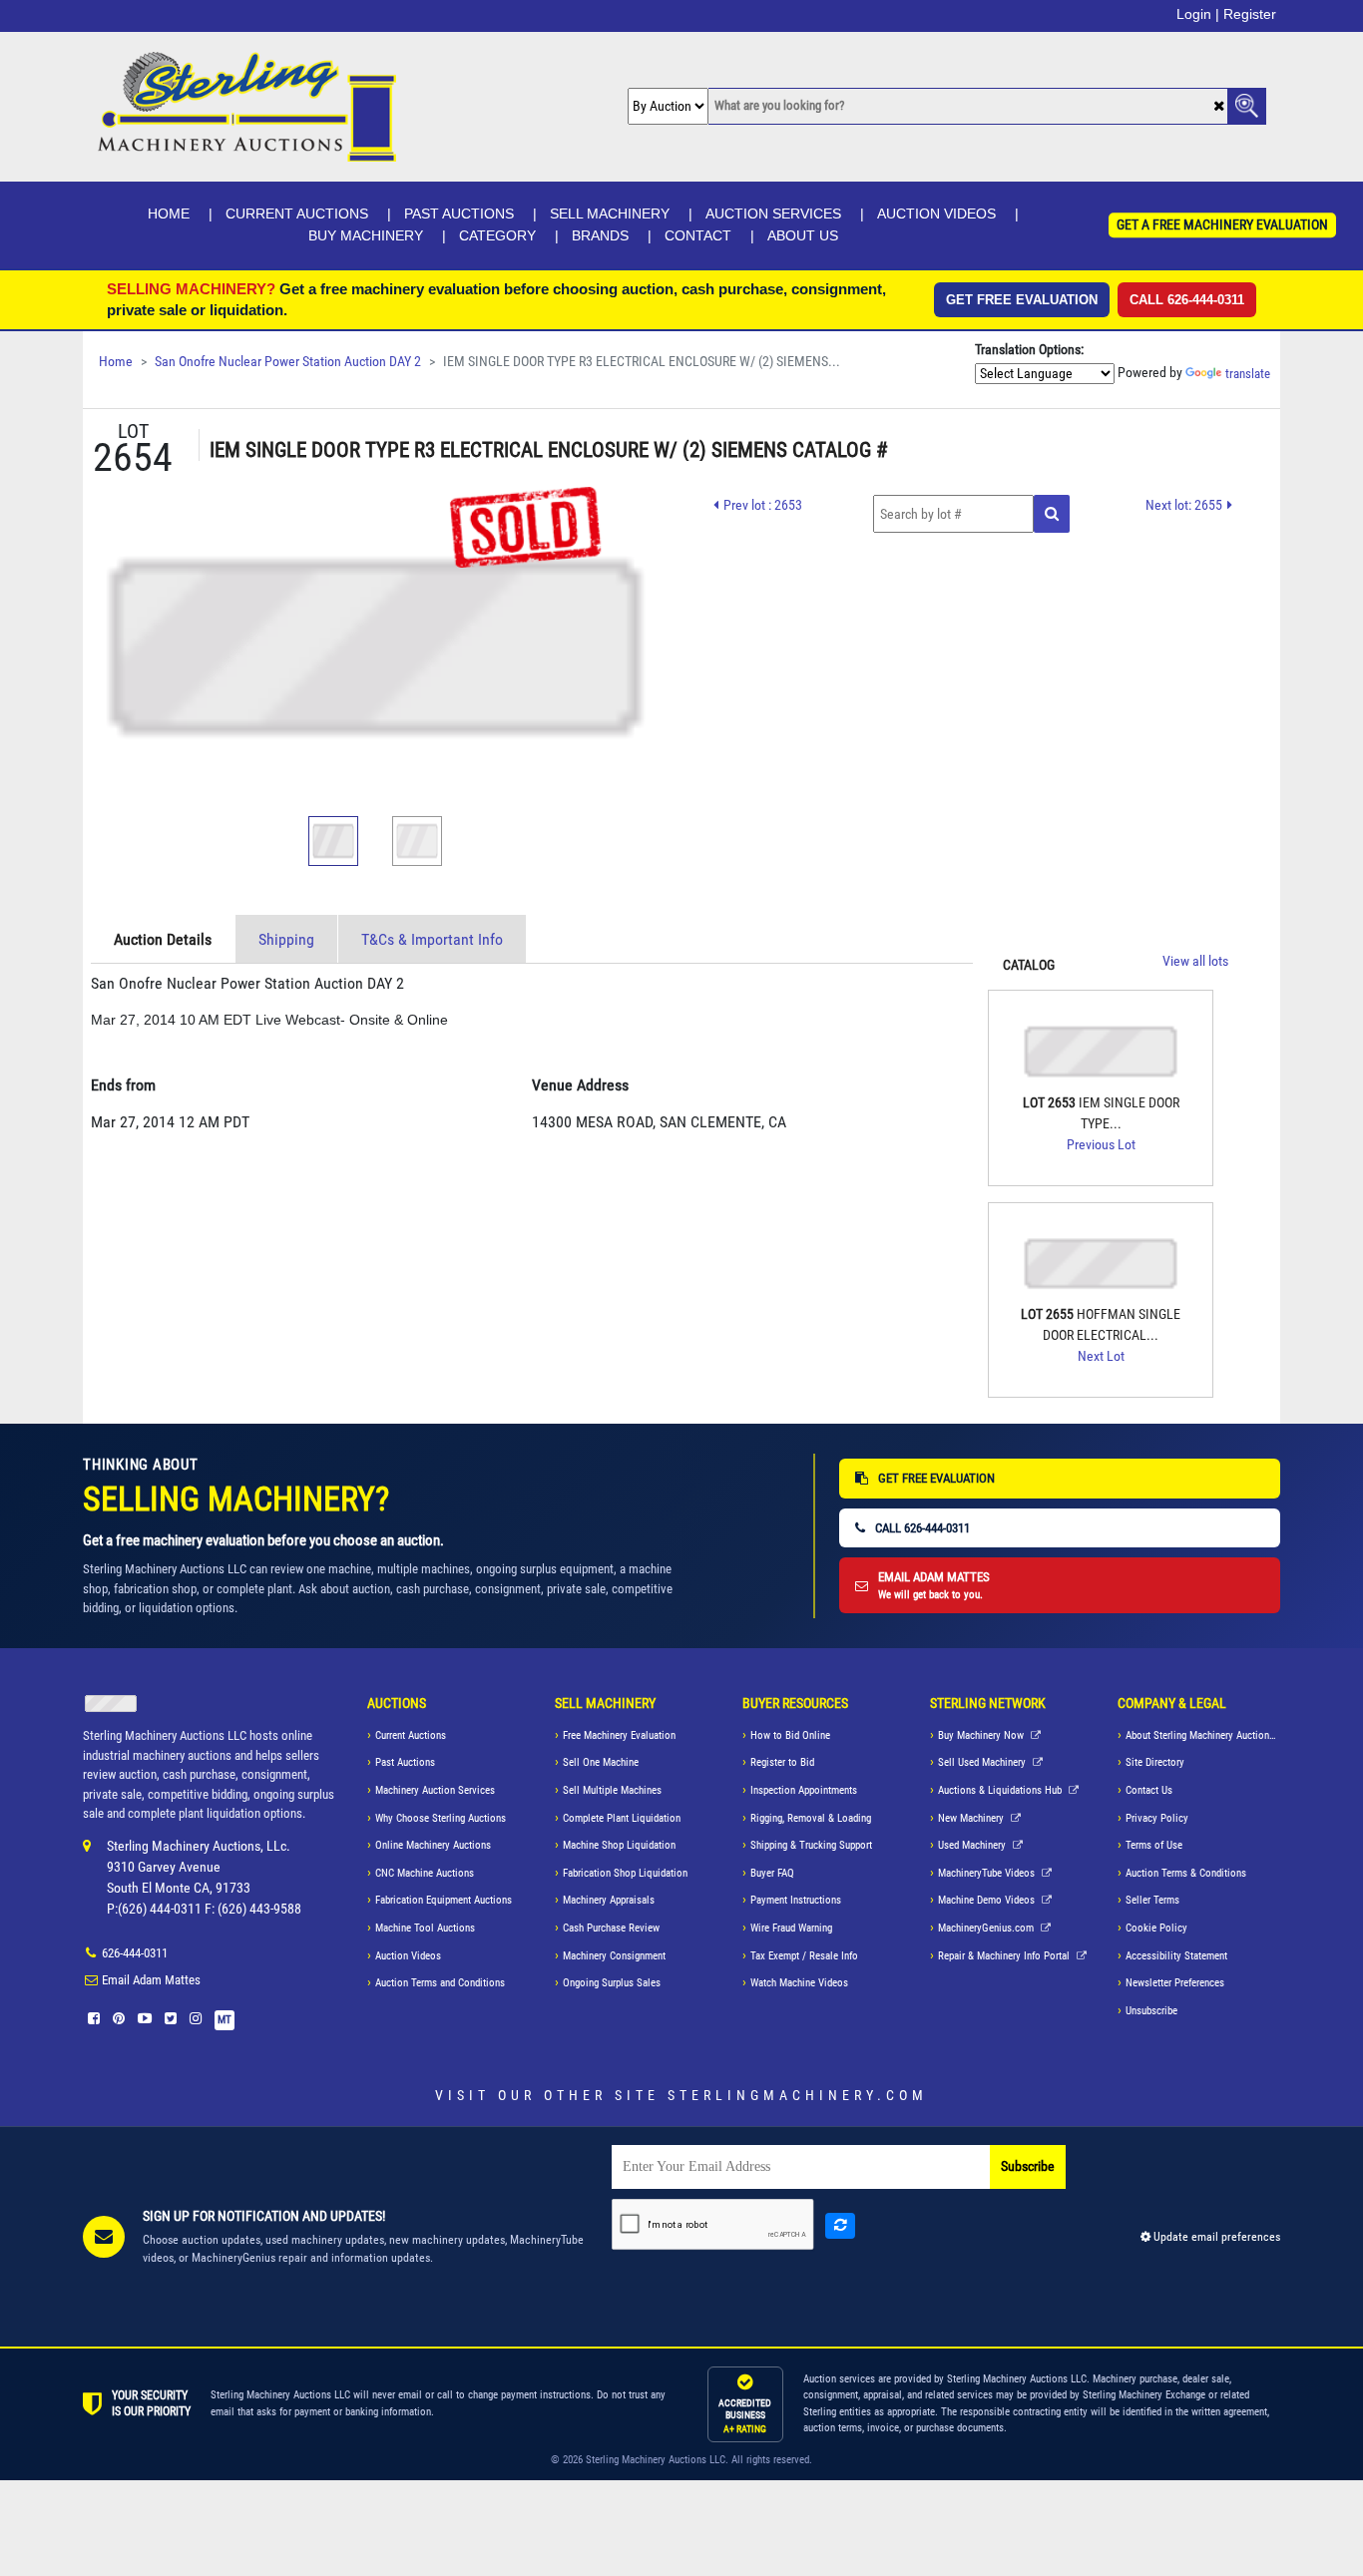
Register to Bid (782, 1762)
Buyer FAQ (772, 1873)
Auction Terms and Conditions (440, 1983)
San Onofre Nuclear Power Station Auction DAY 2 (288, 362)
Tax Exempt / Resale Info (804, 1956)
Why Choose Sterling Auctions (441, 1818)
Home (169, 214)
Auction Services (773, 214)
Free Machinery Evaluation (619, 1735)
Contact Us (1149, 1790)
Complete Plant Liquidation (622, 1818)
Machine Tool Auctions (425, 1928)
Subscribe (1028, 2166)
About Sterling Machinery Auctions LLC (1203, 1735)
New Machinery (972, 1818)
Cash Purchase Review (611, 1928)
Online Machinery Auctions (433, 1845)
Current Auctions (297, 214)
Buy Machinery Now (982, 1735)
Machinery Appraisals (609, 1900)
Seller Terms (1152, 1900)
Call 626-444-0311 (1187, 300)
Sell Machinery (610, 214)
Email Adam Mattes (151, 1980)
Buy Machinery (366, 235)
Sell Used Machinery (983, 1762)
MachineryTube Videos (988, 1873)
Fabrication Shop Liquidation (625, 1873)
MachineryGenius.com (987, 1928)
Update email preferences (1215, 2237)
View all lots (1195, 961)
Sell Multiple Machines (612, 1790)
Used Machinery (973, 1845)
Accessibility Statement (1176, 1956)
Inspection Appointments (804, 1790)
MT (225, 2020)
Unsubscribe (1151, 2011)
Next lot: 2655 (1184, 505)
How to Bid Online (790, 1735)
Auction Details (163, 939)
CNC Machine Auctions (425, 1873)
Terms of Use (1154, 1845)
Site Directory (1155, 1762)
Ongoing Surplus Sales (612, 1983)
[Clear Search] (1219, 107)
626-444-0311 (135, 1953)
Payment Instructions (796, 1900)
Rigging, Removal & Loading (811, 1818)
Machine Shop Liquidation (619, 1845)
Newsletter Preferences (1175, 1983)
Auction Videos (936, 214)
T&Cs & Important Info (432, 939)
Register (1250, 14)
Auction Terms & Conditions (1186, 1873)
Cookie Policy (1156, 1928)
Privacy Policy (1157, 1818)
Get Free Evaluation (1022, 300)
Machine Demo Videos (988, 1900)
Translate (1248, 374)
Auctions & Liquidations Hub (1001, 1790)
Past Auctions (459, 214)
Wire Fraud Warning (791, 1928)
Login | (1198, 14)
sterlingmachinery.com (798, 2095)
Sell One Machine (601, 1762)
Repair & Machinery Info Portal (1005, 1956)
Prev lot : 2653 (763, 505)
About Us (803, 235)
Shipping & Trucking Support (811, 1845)
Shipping (286, 939)
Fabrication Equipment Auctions (444, 1900)
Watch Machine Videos (799, 1983)
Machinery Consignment (614, 1956)
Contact (698, 235)
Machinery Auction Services (435, 1790)
